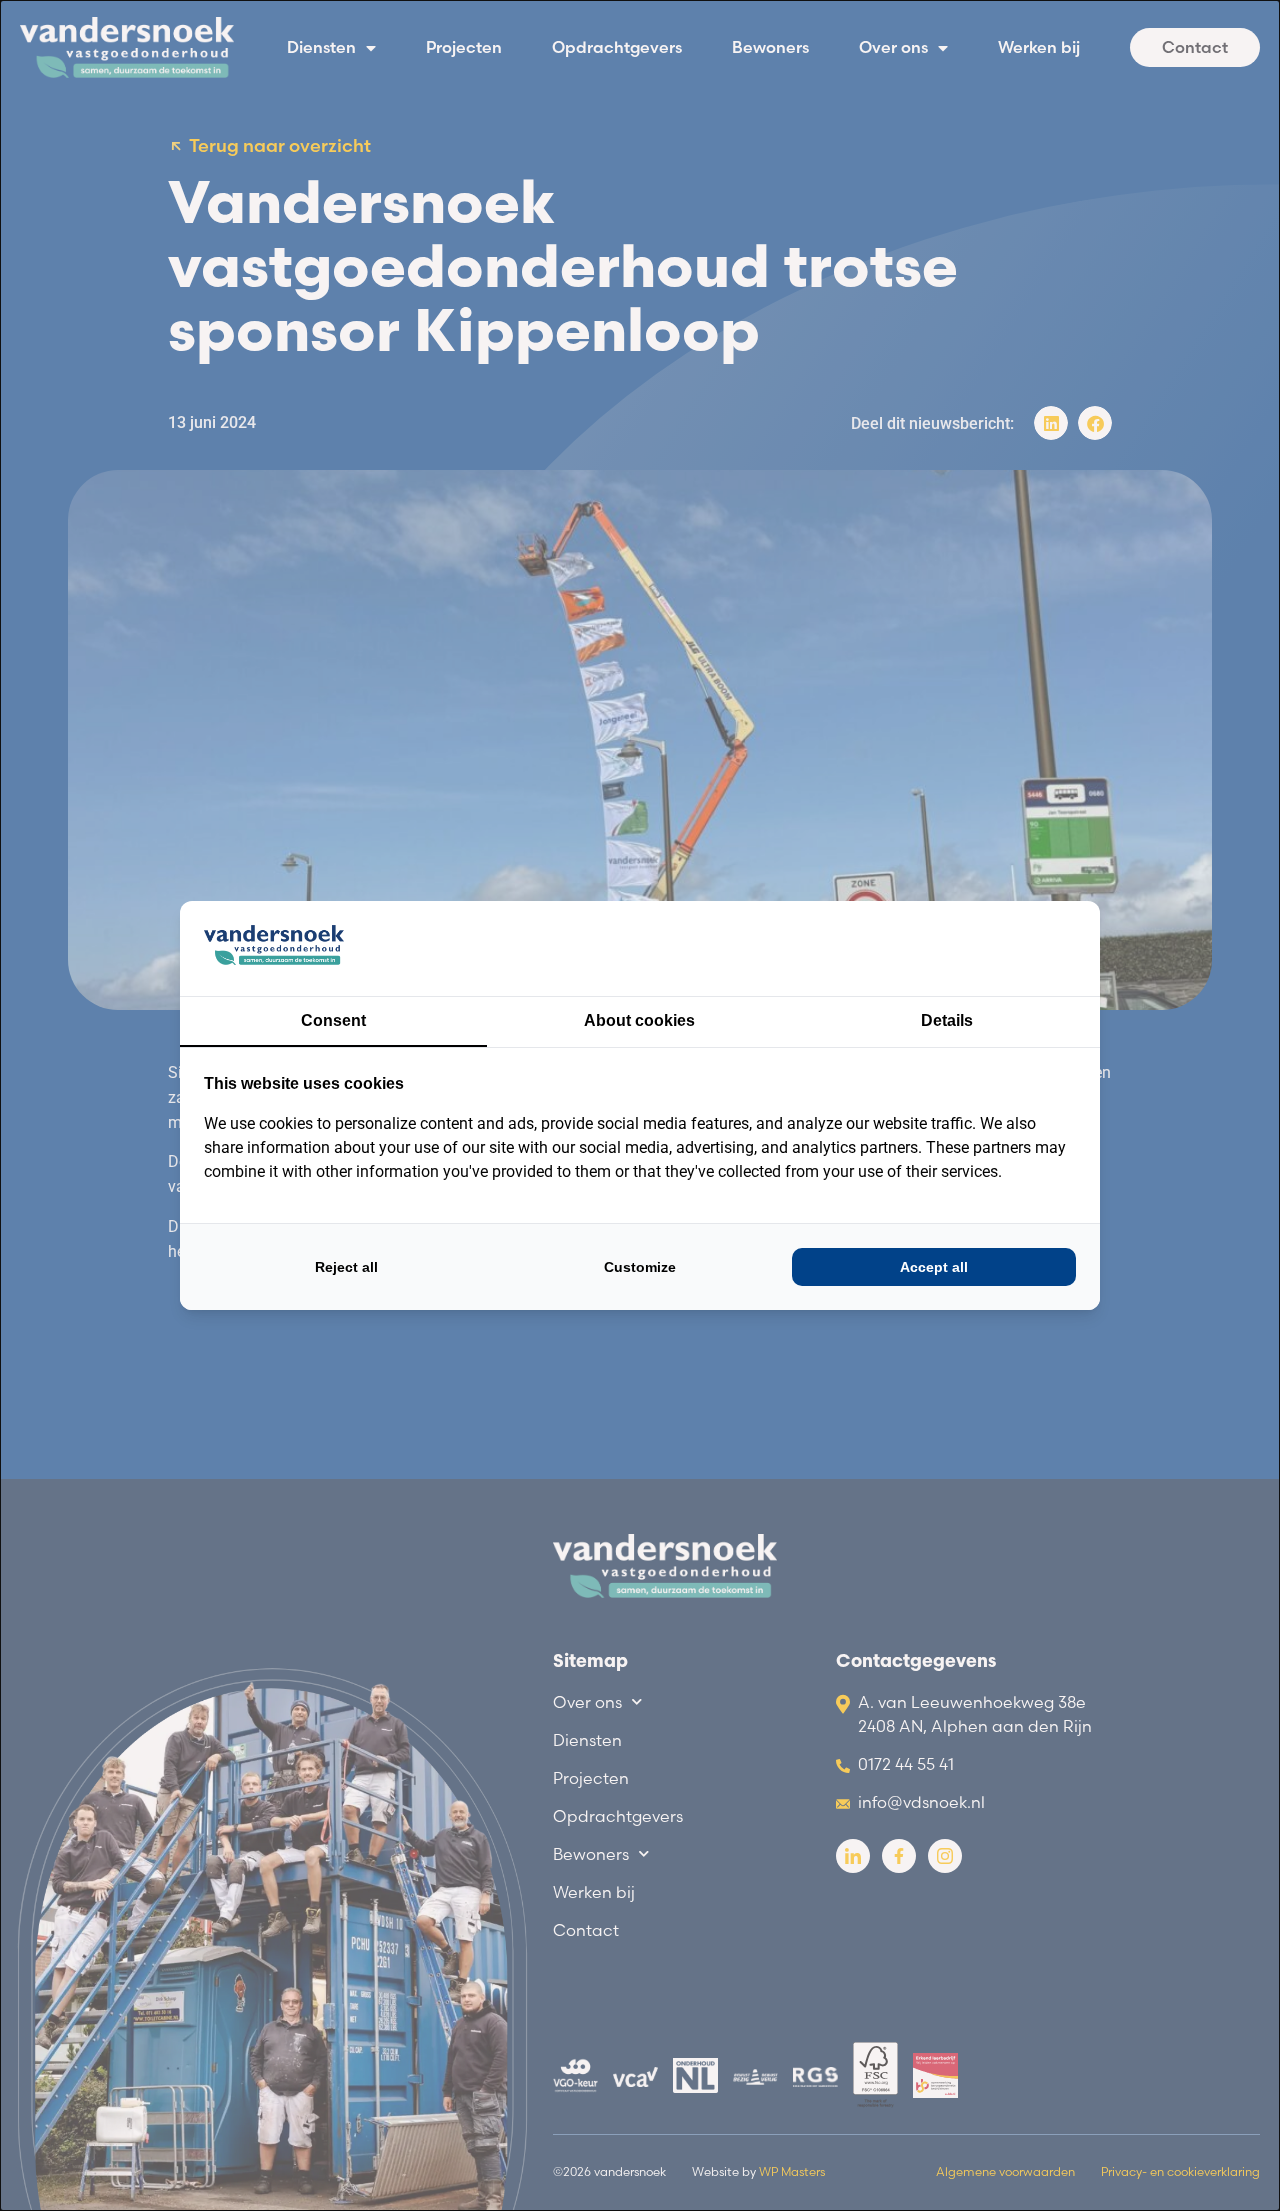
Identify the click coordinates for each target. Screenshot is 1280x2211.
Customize (640, 1267)
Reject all (346, 1267)
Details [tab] (947, 1020)
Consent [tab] (333, 1020)
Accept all (934, 1267)
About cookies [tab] (639, 1020)
